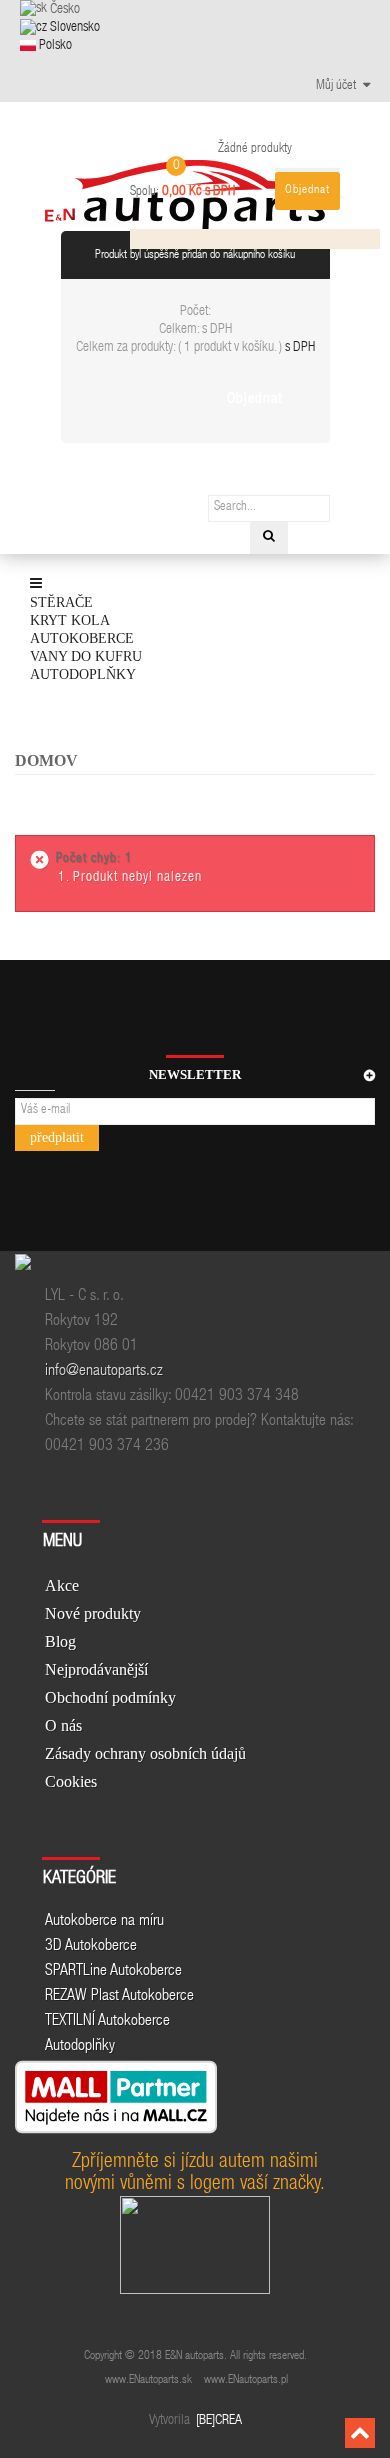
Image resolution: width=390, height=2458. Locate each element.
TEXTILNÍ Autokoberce (107, 2022)
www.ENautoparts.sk (148, 2380)
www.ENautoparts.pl (246, 2380)
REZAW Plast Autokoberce (119, 1997)
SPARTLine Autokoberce (113, 1972)
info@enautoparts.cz (104, 1372)
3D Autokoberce (91, 1947)
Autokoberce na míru (104, 1922)
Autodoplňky (80, 2047)
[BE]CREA (217, 2421)
